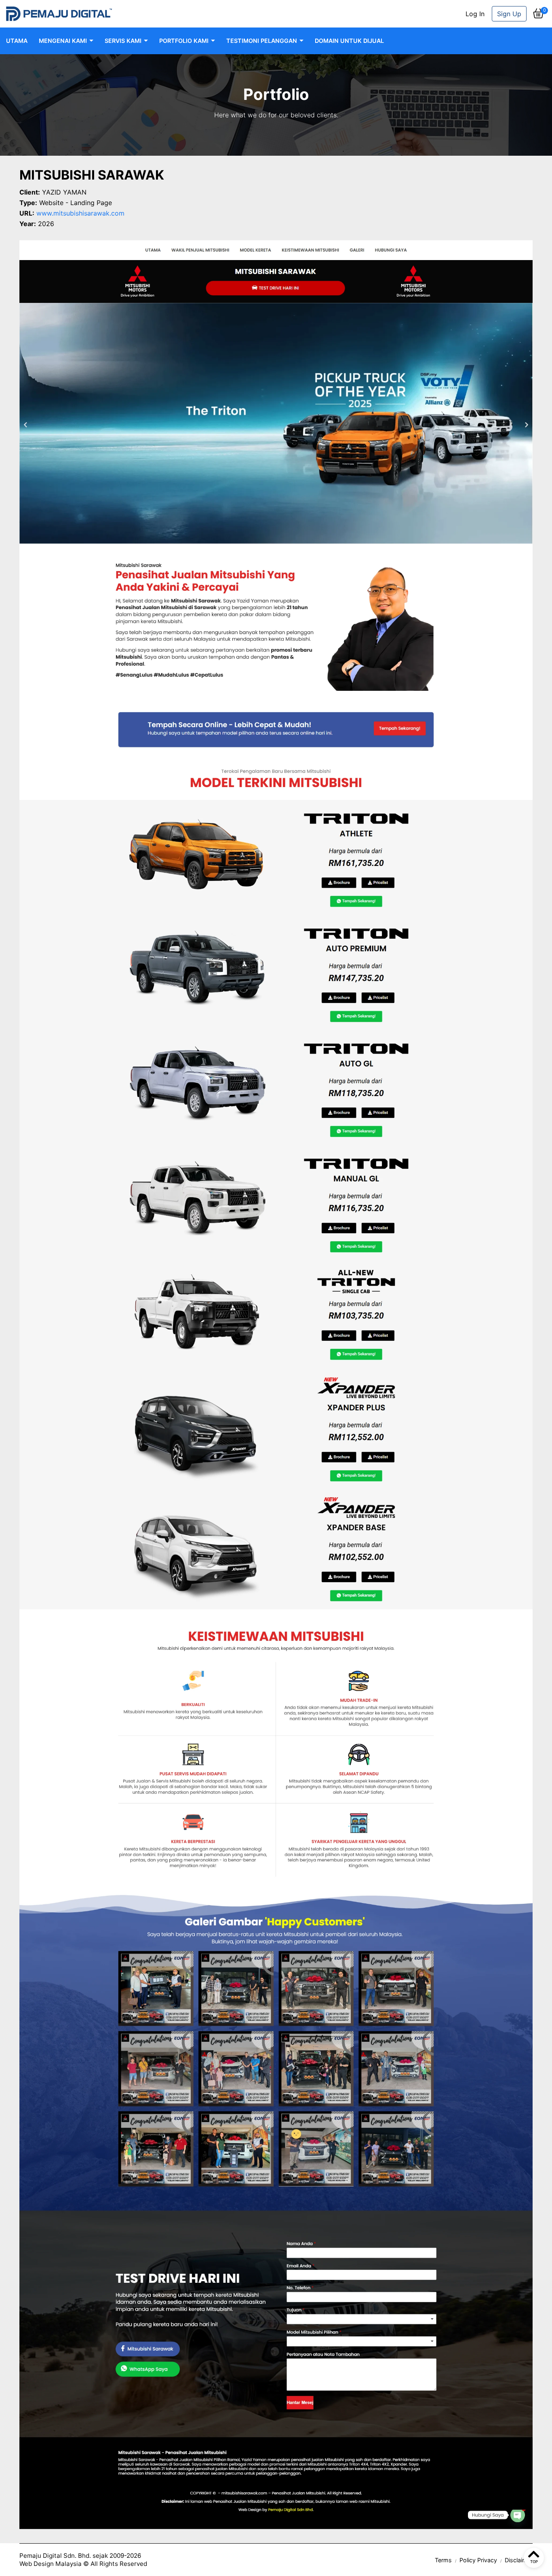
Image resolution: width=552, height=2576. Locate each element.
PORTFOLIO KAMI (184, 41)
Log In (475, 14)
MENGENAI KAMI (63, 41)
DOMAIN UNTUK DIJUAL (349, 41)
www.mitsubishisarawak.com (80, 213)
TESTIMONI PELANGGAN (262, 41)
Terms (443, 2560)
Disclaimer (519, 2560)
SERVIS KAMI (123, 41)
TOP (534, 2562)
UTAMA (17, 41)
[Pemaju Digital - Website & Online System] (59, 14)
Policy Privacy (478, 2560)
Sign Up (509, 14)
